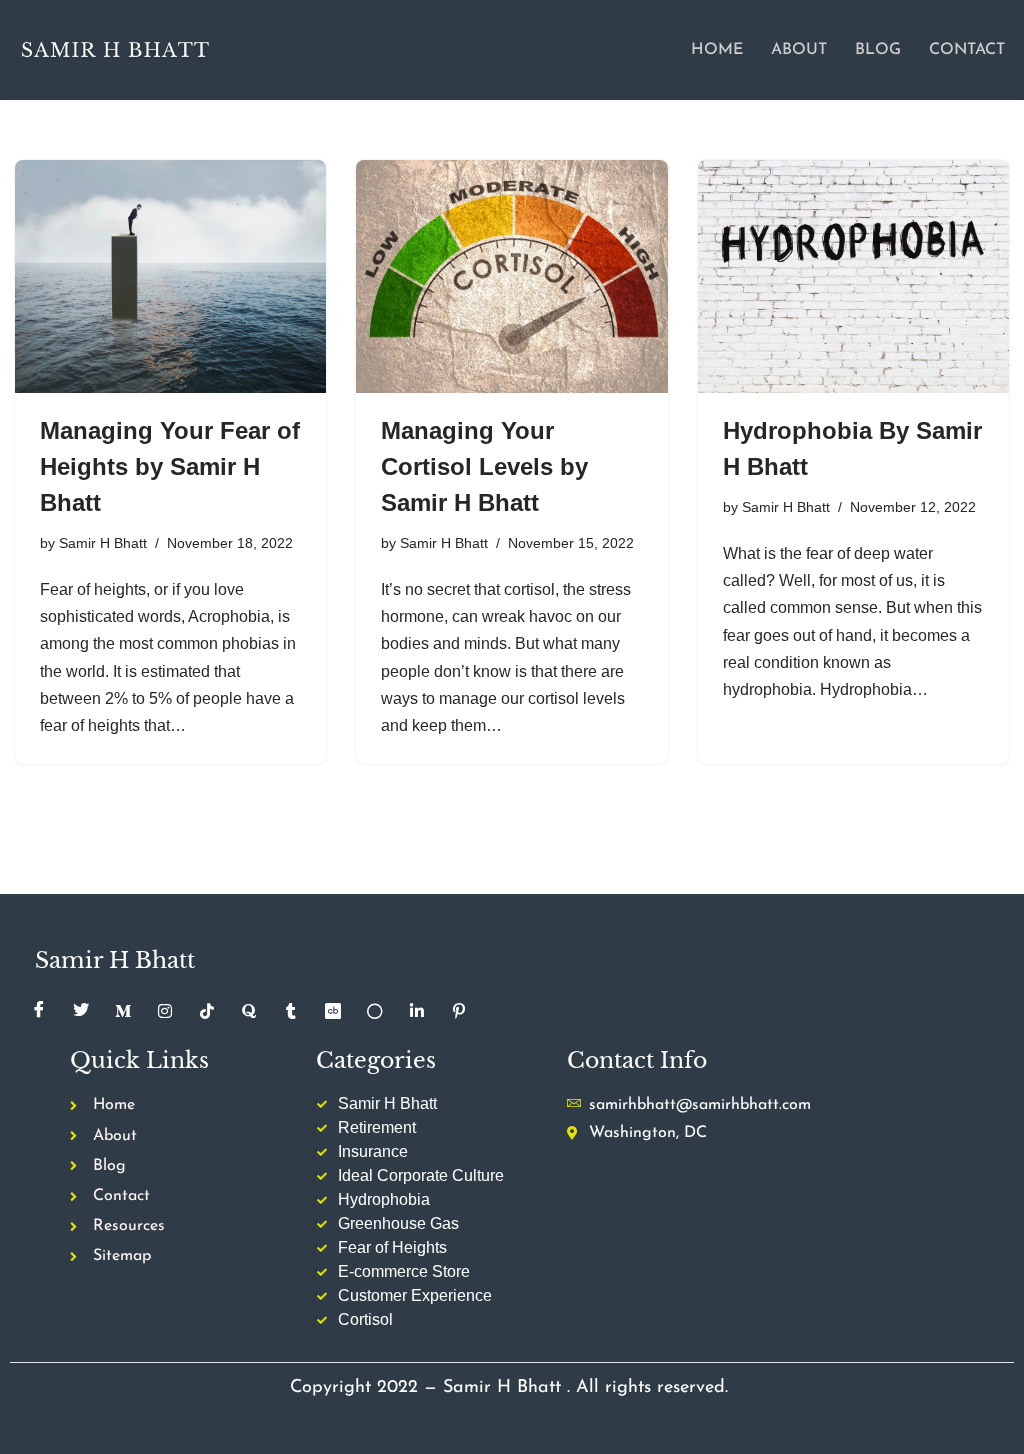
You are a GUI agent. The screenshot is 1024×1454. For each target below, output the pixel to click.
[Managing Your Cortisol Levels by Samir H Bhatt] (511, 276)
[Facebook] (39, 1011)
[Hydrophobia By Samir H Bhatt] (853, 276)
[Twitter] (81, 1011)
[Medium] (123, 1011)
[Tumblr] (291, 1011)
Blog (878, 50)
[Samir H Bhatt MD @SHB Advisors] (115, 49)
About (799, 50)
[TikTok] (207, 1011)
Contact (967, 50)
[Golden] (375, 1011)
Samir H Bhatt (103, 543)
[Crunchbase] (333, 1011)
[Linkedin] (417, 1011)
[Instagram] (165, 1011)
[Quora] (249, 1011)
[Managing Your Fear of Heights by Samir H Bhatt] (170, 276)
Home (717, 50)
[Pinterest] (459, 1011)
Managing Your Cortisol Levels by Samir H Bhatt (484, 466)
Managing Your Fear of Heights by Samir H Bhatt (170, 466)
